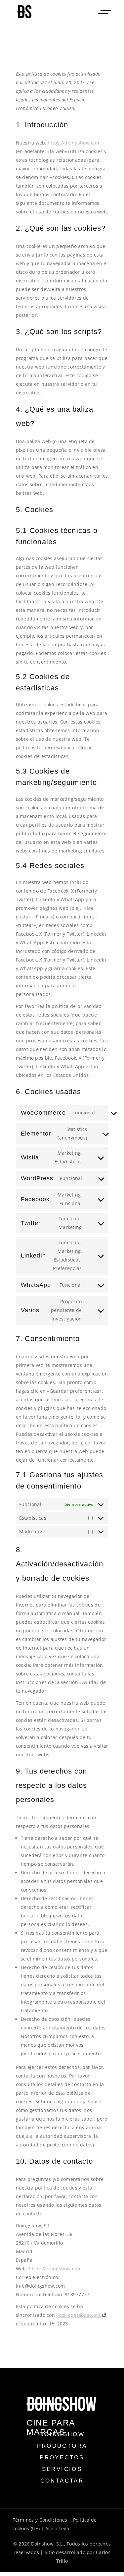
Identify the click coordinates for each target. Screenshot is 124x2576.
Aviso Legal (58, 2528)
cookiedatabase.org (79, 2315)
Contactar (62, 2481)
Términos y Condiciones (40, 2520)
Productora (62, 2446)
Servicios (62, 2469)
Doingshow (62, 2434)
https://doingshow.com (74, 143)
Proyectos (62, 2458)
